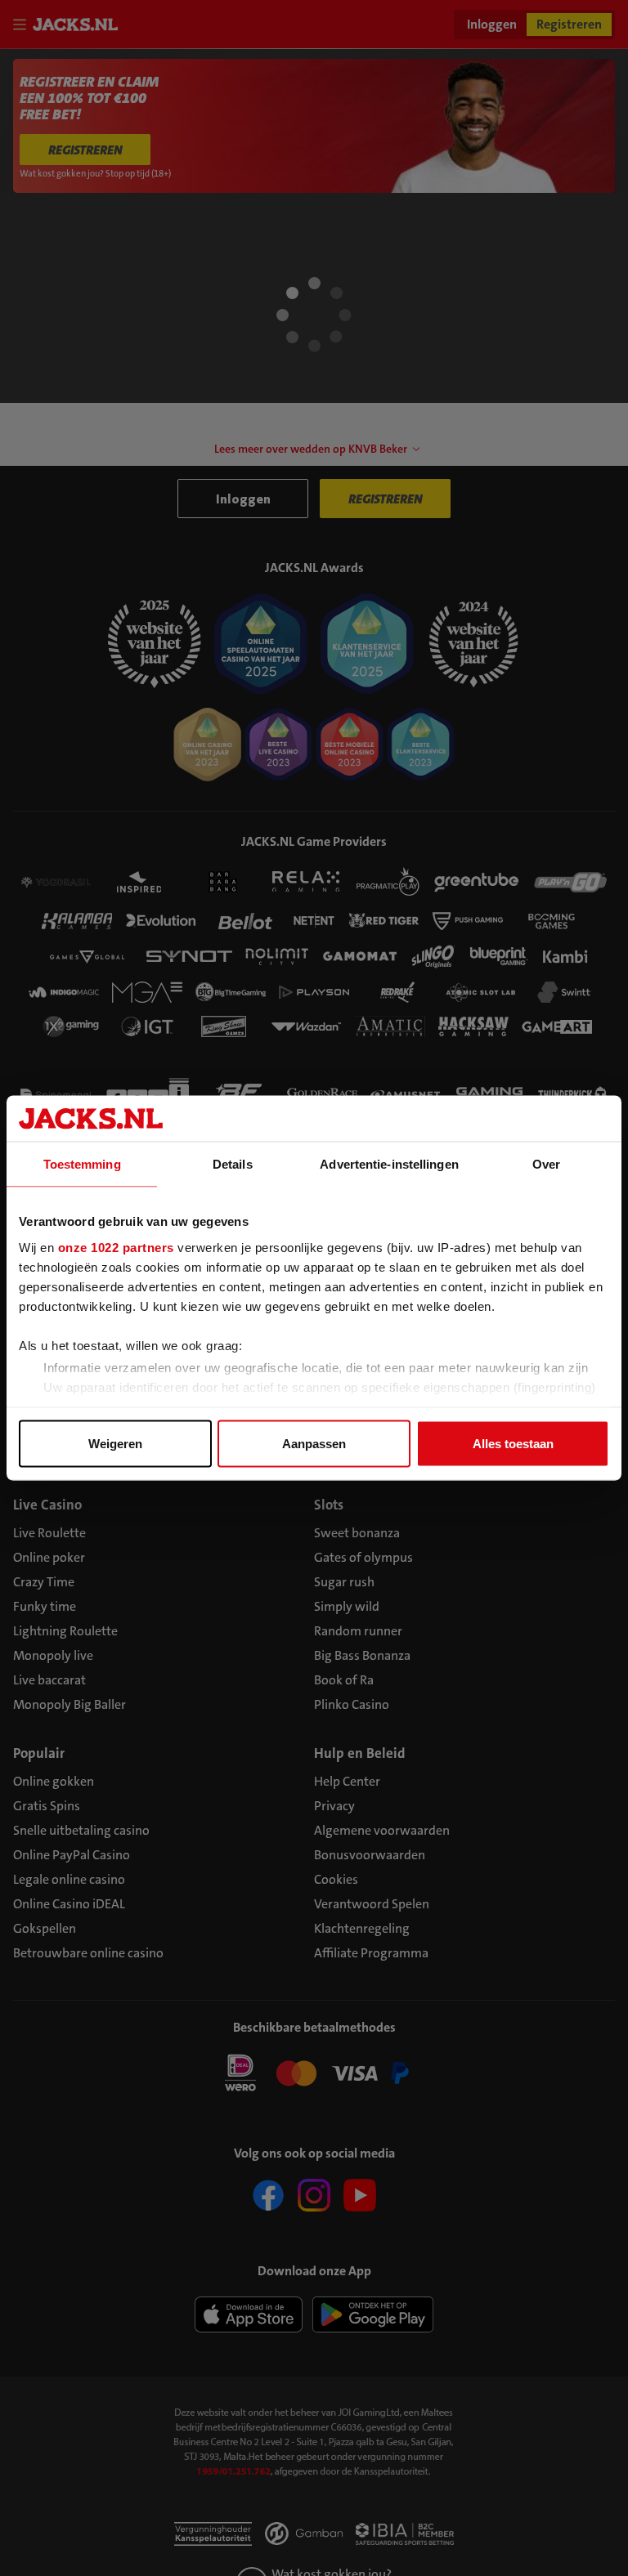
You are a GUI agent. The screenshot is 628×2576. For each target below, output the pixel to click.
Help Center (347, 1781)
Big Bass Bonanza (362, 1655)
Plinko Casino (352, 1704)
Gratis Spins (47, 1806)
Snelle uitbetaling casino (81, 1830)
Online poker (49, 1557)
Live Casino (47, 1505)
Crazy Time (44, 1582)
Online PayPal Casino (72, 1855)
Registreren (569, 24)
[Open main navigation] (23, 25)
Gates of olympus (363, 1557)
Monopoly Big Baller (70, 1704)
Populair (39, 1753)
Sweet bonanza (357, 1533)
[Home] (78, 25)
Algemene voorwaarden (382, 1830)
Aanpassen (314, 1444)
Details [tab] (233, 1164)
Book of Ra (344, 1680)
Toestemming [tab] (82, 1164)
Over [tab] (546, 1164)
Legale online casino (69, 1879)
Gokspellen (45, 1928)
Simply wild (347, 1606)
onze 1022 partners (116, 1247)
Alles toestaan (513, 1444)
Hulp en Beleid (360, 1753)
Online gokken (54, 1781)
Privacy (334, 1806)
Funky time (45, 1606)
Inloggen (492, 24)
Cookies (336, 1879)
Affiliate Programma (371, 1953)
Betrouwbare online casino (88, 1953)
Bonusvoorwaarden (370, 1855)
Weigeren (115, 1444)
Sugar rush (344, 1582)
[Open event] (314, 2072)
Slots (329, 1505)
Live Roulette (49, 1533)
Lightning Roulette (65, 1631)
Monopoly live (53, 1655)
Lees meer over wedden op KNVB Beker (311, 449)
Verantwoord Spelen (372, 1904)
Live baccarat (49, 1680)
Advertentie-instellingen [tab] (389, 1164)
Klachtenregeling (362, 1928)
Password (37, 349)
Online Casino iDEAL (69, 1904)
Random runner (358, 1631)
